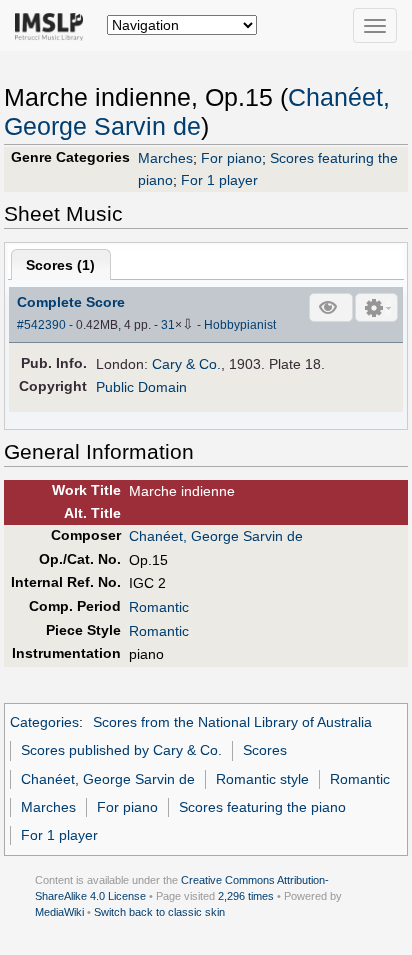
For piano (231, 158)
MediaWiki (59, 912)
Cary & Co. (186, 364)
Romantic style (262, 779)
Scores (265, 750)
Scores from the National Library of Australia (232, 722)
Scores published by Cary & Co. (121, 750)
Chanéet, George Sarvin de (216, 536)
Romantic (159, 607)
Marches (165, 158)
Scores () (60, 265)
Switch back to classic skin (159, 912)
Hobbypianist (240, 325)
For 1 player (219, 180)
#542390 (41, 325)
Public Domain (141, 387)
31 (168, 325)
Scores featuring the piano (262, 807)
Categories (44, 722)
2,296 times (246, 896)
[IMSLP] (53, 25)
